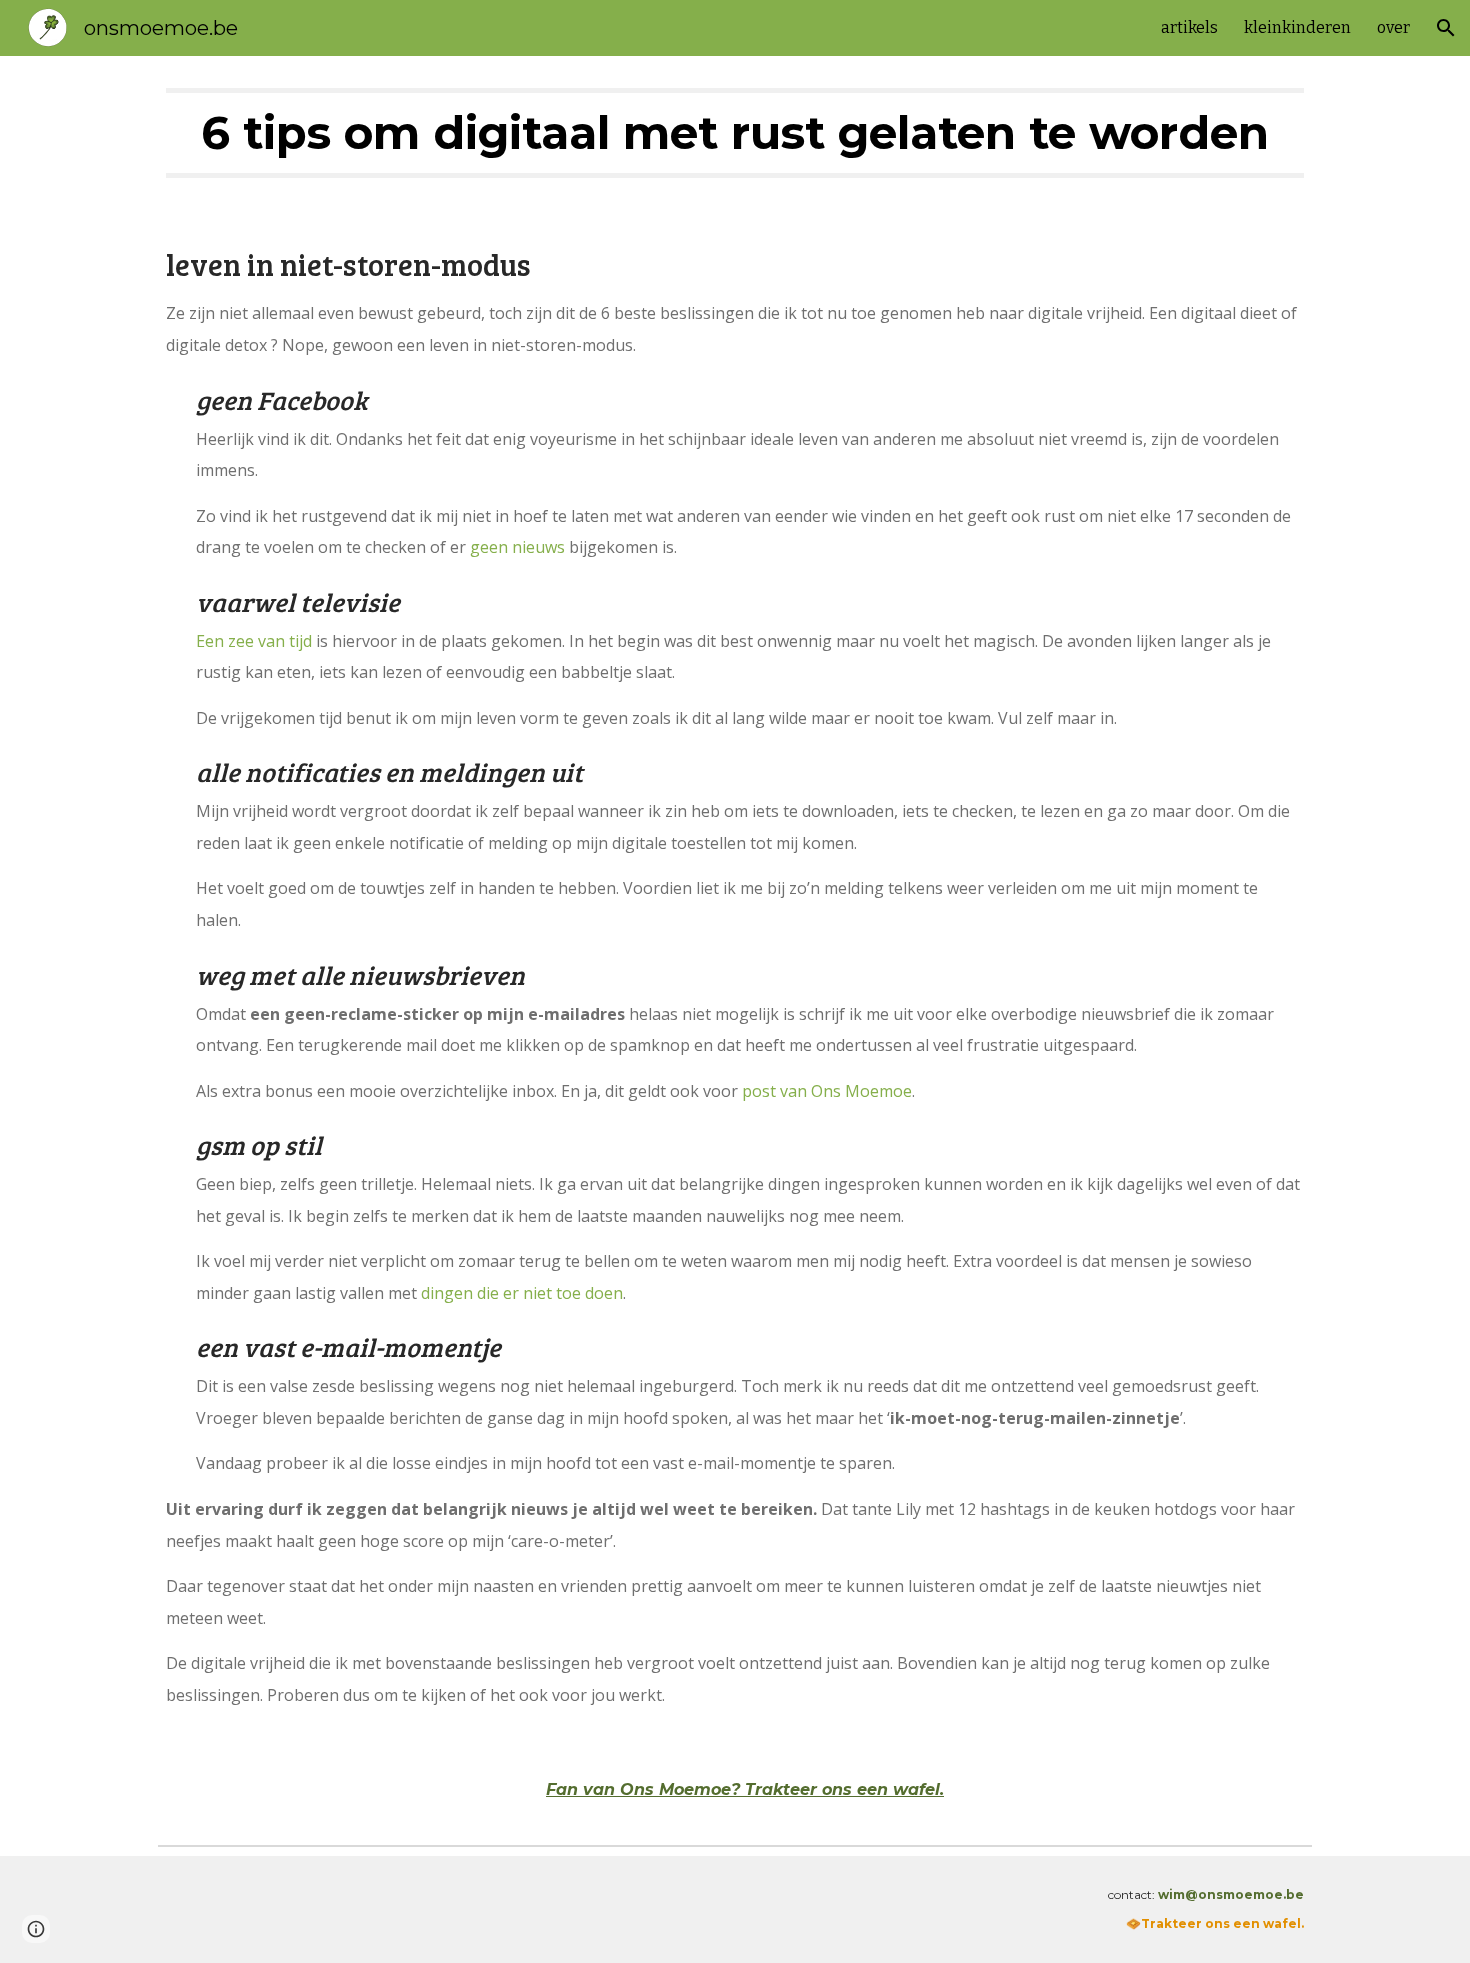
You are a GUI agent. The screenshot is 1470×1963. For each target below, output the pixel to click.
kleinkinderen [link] (1297, 27)
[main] (735, 133)
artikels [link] (1189, 27)
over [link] (1393, 27)
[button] (1446, 28)
